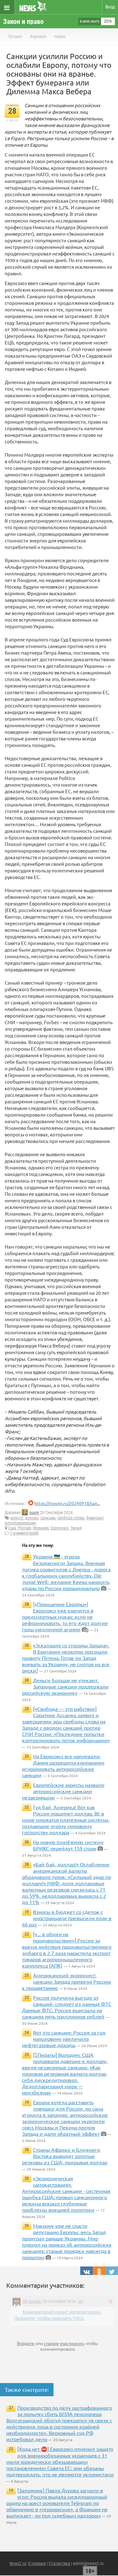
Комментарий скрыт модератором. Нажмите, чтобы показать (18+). (58, 2315)
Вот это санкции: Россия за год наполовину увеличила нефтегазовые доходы (64, 2039)
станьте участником (64, 2343)
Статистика (60, 2563)
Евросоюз (60, 1528)
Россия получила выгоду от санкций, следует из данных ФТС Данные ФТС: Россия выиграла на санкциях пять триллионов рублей (67, 2007)
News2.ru (18, 2563)
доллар (32, 1518)
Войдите (26, 2343)
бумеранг (95, 1518)
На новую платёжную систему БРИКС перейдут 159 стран (68, 1845)
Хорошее (38, 36)
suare (34, 1513)
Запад (76, 1528)
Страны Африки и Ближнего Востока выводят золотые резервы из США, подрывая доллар (65, 2156)
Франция (41, 1528)
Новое (60, 36)
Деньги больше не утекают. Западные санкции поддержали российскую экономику (65, 1686)
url (81, 2301)
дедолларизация (20, 1523)
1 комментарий (24, 1533)
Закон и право (23, 22)
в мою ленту (90, 21)
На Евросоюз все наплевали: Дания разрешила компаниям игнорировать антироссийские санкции (63, 1766)
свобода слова (71, 1518)
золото (17, 1518)
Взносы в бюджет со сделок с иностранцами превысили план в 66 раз (67, 1918)
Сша (12, 1528)
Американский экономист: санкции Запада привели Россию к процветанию (67, 1981)
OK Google (32, 2301)
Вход (110, 7)
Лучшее (15, 36)
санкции (48, 1518)
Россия (24, 1528)
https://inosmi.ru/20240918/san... (67, 1503)
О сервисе (37, 2563)
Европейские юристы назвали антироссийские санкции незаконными (63, 1791)
